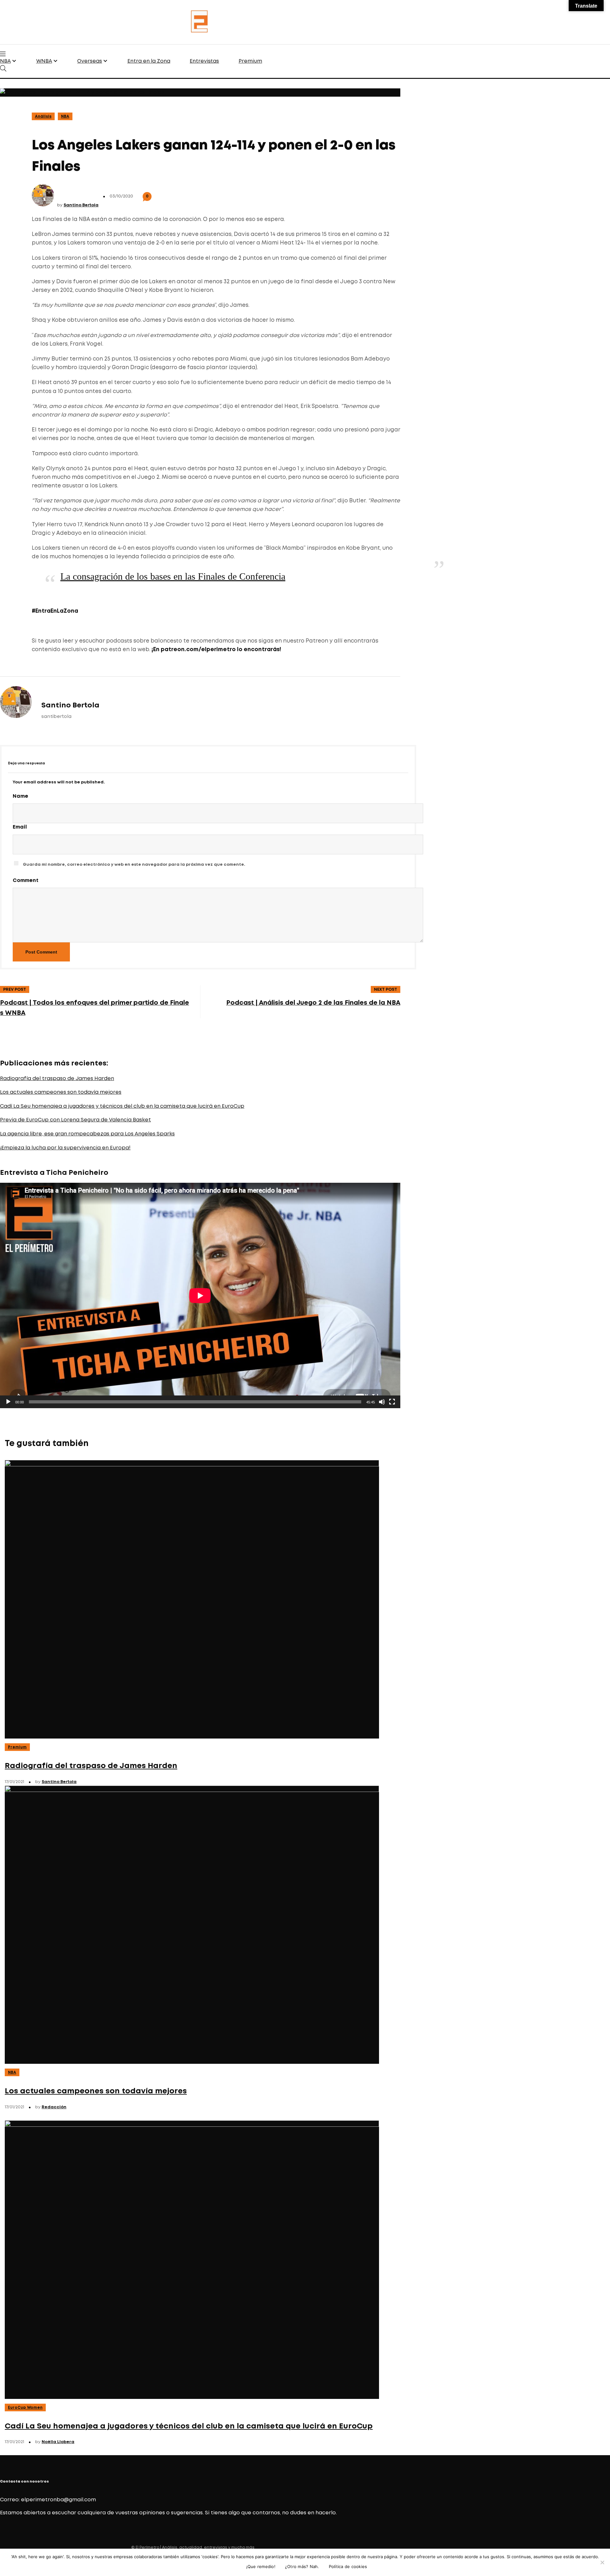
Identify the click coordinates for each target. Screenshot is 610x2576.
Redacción (54, 2107)
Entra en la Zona (149, 61)
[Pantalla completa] (392, 1402)
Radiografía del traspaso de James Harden (57, 1079)
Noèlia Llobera (58, 2442)
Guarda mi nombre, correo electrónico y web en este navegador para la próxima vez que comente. (134, 865)
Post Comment (41, 952)
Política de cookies (348, 2566)
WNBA (44, 61)
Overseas (90, 61)
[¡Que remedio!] (602, 2562)
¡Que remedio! (261, 2566)
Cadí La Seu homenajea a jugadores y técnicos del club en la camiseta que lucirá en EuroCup (122, 1106)
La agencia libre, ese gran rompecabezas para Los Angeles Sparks (87, 1134)
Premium (250, 61)
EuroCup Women (25, 2408)
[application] (200, 1295)
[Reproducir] (8, 1402)
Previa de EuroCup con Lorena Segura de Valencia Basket (75, 1120)
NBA (5, 61)
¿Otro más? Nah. (302, 2566)
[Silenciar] (382, 1402)
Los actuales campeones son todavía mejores (61, 1092)
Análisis (43, 117)
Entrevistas (204, 61)
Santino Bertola (81, 205)
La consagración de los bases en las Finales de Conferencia (173, 576)
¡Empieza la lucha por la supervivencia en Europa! (65, 1148)
